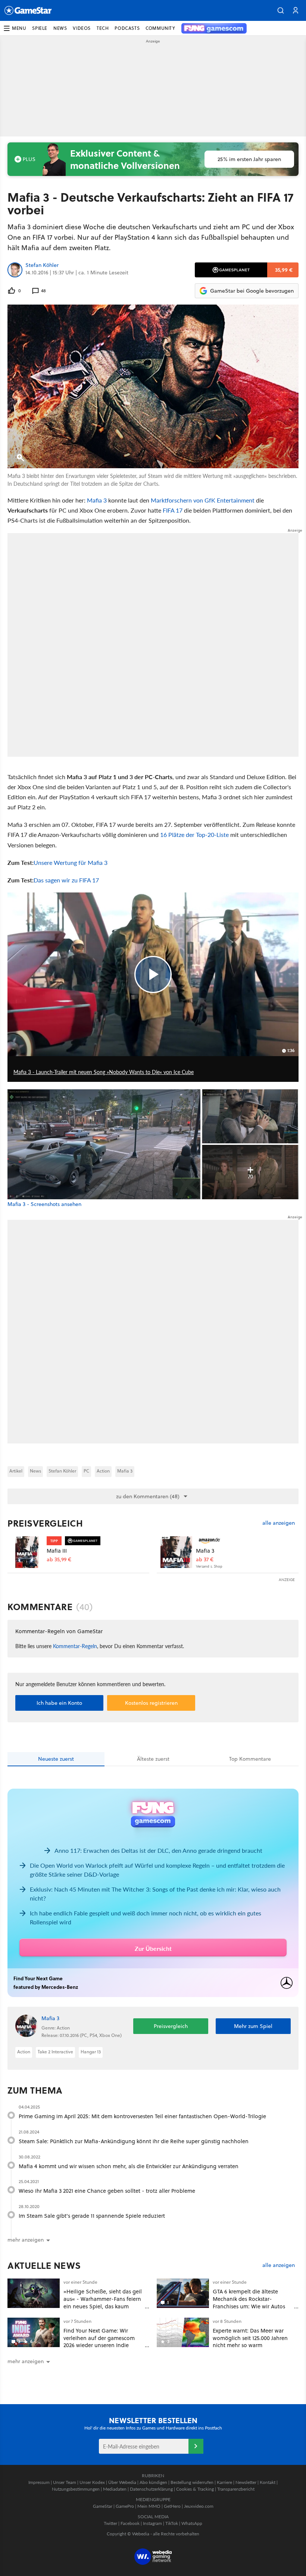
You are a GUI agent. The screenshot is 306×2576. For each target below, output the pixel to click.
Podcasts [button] (127, 28)
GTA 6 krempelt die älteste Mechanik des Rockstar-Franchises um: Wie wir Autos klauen (249, 2302)
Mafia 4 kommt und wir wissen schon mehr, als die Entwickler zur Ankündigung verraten (129, 2166)
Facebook (130, 2523)
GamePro (125, 2506)
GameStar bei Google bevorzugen (252, 291)
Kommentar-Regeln (75, 1646)
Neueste (56, 1759)
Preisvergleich (45, 1523)
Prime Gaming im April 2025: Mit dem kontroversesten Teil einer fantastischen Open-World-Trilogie (142, 2116)
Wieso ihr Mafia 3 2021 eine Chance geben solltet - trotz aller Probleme (107, 2191)
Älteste (153, 1759)
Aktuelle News (44, 2265)
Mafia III (57, 1551)
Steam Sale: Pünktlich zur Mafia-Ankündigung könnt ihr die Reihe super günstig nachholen (134, 2141)
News (35, 1471)
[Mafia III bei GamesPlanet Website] (27, 1552)
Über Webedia (122, 2482)
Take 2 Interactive (55, 2052)
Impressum (39, 2482)
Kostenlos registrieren (151, 1703)
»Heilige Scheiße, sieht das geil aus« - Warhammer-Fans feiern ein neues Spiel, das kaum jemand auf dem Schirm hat (103, 2302)
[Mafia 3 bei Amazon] (176, 1552)
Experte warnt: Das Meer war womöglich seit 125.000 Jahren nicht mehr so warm (250, 2338)
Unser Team (65, 2482)
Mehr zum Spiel (253, 2026)
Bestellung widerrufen (192, 2482)
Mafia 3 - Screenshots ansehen (44, 1204)
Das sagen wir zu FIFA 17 (66, 880)
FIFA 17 (173, 510)
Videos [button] (82, 28)
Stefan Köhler (42, 265)
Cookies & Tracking (195, 2489)
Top (250, 1759)
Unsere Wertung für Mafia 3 (71, 862)
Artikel (16, 1471)
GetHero (172, 2506)
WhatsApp (192, 2523)
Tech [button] (103, 28)
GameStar (103, 2506)
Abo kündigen (153, 2482)
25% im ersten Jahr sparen (249, 159)
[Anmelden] (196, 2446)
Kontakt (268, 2482)
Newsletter (246, 2482)
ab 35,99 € (59, 1560)
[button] (281, 10)
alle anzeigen (279, 1523)
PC (86, 1471)
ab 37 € (205, 1560)
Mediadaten (115, 2489)
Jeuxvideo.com (199, 2506)
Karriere (224, 2482)
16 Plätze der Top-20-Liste (194, 834)
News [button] (60, 28)
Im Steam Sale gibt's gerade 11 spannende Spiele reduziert (92, 2216)
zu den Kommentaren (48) (148, 1496)
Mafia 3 (97, 500)
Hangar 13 (91, 2052)
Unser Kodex (92, 2482)
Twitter (110, 2523)
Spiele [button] (40, 28)
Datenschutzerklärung (151, 2489)
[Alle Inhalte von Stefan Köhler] (15, 270)
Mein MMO (149, 2506)
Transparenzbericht (236, 2489)
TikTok (172, 2523)
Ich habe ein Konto (59, 1703)
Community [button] (160, 28)
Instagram (152, 2523)
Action (103, 1471)
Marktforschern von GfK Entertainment (203, 500)
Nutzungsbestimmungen (76, 2489)
